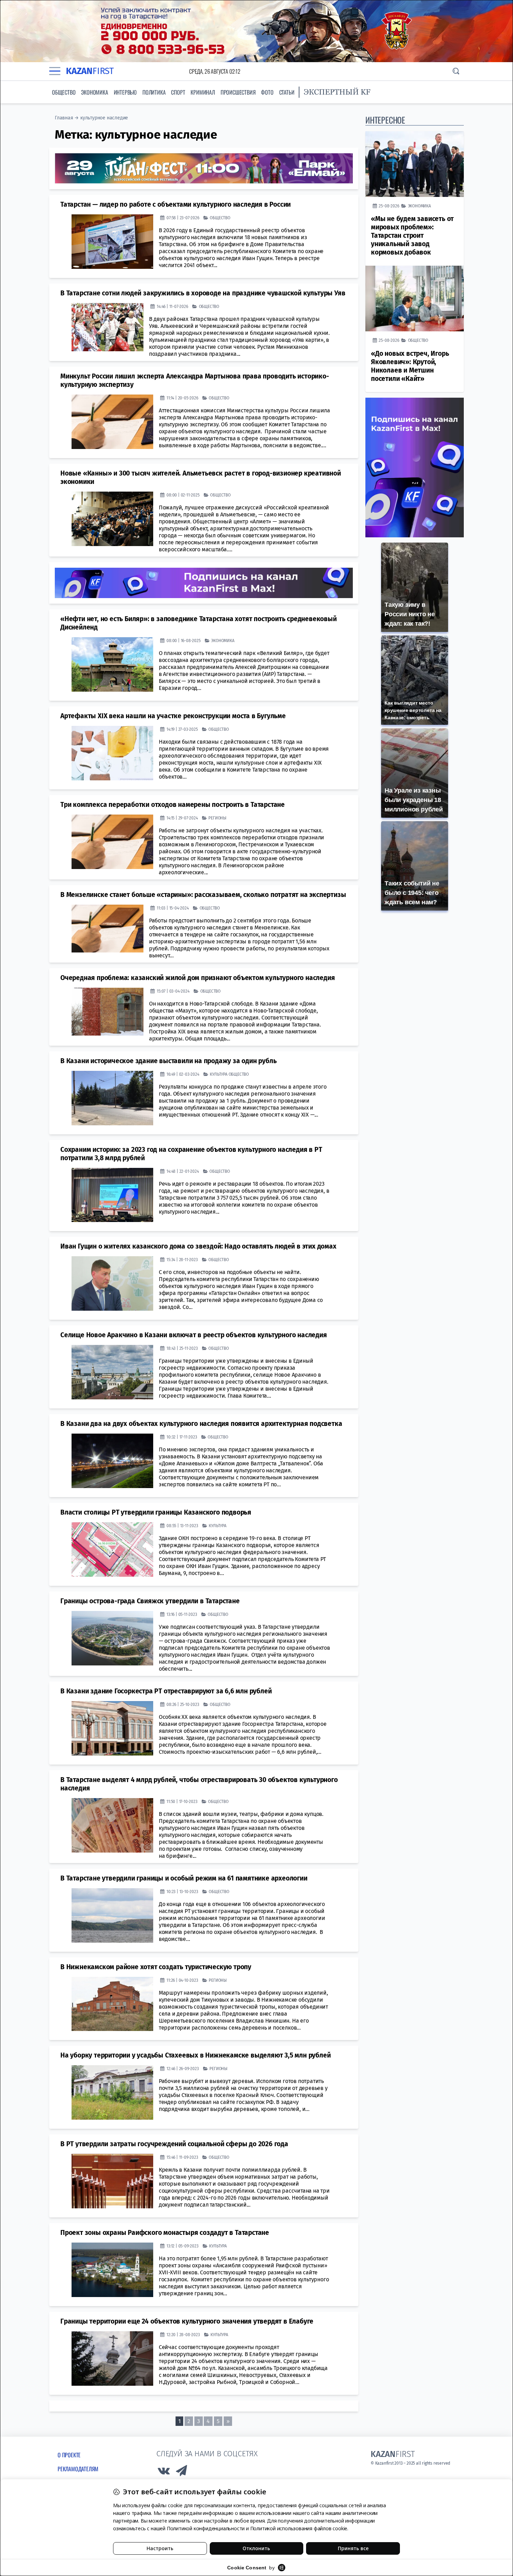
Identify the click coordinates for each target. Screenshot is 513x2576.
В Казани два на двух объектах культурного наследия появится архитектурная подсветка (201, 1424)
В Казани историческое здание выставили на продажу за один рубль (168, 1061)
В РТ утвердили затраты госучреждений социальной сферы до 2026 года (174, 2144)
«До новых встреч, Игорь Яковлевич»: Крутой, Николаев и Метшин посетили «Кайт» (410, 366)
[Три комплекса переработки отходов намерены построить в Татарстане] (112, 842)
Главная (64, 118)
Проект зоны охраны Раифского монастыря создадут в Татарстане (165, 2233)
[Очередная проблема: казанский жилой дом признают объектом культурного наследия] (107, 1012)
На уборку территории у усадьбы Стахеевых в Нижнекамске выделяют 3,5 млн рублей (195, 2055)
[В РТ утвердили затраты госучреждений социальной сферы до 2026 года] (112, 2181)
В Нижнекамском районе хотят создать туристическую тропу (156, 1967)
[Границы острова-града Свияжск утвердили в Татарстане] (112, 1638)
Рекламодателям (78, 2469)
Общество (64, 92)
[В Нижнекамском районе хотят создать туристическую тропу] (112, 2004)
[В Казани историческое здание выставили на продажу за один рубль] (112, 1098)
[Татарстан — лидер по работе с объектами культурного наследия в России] (112, 242)
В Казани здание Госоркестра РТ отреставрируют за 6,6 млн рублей (166, 1691)
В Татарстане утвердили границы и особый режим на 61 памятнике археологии (184, 1878)
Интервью (125, 92)
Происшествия (238, 92)
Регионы (217, 818)
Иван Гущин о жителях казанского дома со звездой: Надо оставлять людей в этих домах (198, 1246)
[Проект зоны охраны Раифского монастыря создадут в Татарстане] (112, 2270)
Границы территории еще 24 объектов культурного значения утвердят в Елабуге (187, 2321)
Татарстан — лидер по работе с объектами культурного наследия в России (176, 204)
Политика (154, 92)
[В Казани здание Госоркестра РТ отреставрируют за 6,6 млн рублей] (112, 1728)
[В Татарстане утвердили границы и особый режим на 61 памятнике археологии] (112, 1915)
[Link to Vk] (164, 2472)
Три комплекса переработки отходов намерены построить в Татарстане (173, 805)
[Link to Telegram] (182, 2472)
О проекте (69, 2455)
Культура (218, 1074)
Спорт (178, 92)
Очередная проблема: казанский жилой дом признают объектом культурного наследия (198, 978)
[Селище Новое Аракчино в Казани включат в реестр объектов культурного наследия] (112, 1372)
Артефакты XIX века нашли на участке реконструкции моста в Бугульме (173, 716)
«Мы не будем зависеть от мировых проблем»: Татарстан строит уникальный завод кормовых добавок (412, 235)
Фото (267, 92)
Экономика (94, 92)
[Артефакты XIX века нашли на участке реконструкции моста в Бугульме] (112, 753)
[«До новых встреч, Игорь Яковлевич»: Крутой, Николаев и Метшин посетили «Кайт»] (415, 299)
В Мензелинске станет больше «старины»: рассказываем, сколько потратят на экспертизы (203, 895)
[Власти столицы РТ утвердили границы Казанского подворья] (112, 1550)
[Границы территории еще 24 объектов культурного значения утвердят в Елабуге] (112, 2358)
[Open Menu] (55, 71)
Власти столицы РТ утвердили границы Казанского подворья (156, 1512)
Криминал (203, 92)
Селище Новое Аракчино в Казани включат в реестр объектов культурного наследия (194, 1335)
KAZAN (90, 71)
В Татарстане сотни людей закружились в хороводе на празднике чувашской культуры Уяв (203, 293)
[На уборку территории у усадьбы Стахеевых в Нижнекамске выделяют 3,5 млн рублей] (112, 2092)
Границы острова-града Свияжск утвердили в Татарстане (150, 1601)
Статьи (287, 92)
